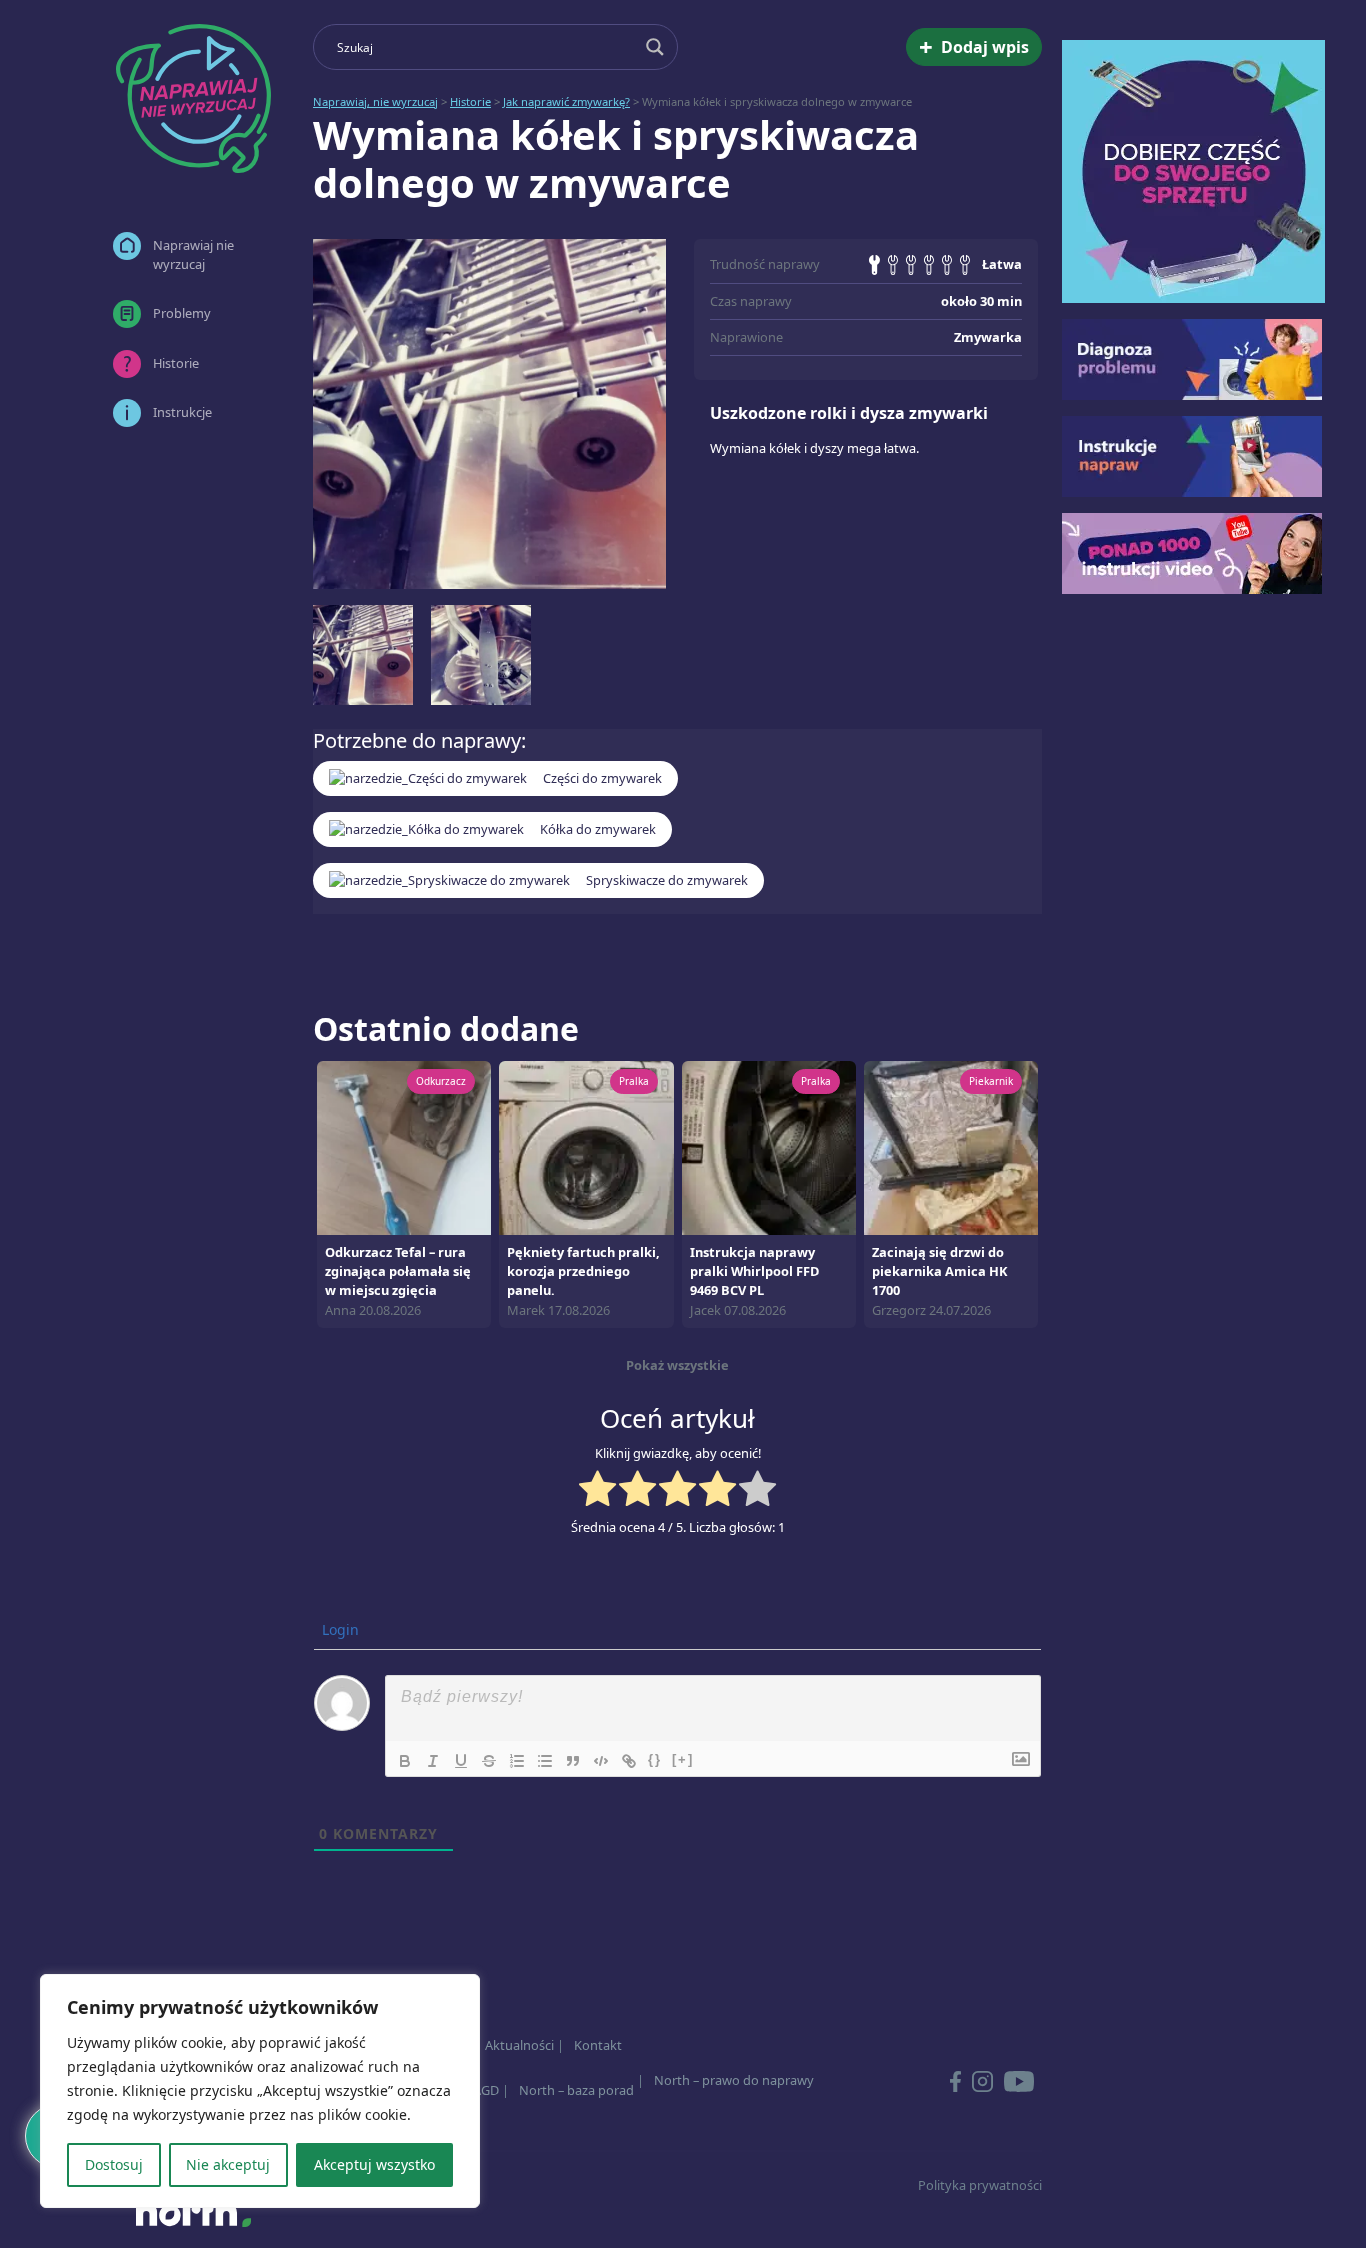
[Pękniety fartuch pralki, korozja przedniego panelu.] (586, 1146)
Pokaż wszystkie (677, 1365)
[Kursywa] (433, 1761)
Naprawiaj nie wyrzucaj (193, 254)
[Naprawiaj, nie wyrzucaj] (193, 98)
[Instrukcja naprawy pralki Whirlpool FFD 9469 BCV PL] (769, 1146)
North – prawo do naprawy (734, 2080)
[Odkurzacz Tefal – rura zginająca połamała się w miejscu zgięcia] (404, 1146)
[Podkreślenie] (461, 1761)
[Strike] (489, 1761)
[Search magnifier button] (655, 47)
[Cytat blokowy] (573, 1761)
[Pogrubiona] (405, 1761)
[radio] (597, 1491)
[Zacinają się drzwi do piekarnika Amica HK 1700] (951, 1146)
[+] (683, 1759)
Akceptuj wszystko (374, 2164)
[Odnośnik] (629, 1761)
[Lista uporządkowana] (517, 1761)
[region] (260, 2091)
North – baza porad (576, 2090)
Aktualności (519, 2045)
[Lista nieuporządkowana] (545, 1761)
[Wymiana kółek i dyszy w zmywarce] (489, 414)
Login (338, 1629)
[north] (193, 2212)
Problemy (182, 313)
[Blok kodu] (601, 1761)
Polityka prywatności (980, 2185)
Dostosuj (114, 2164)
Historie (176, 363)
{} (655, 1759)
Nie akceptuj (228, 2164)
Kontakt (598, 2045)
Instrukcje (182, 412)
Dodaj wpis (974, 46)
